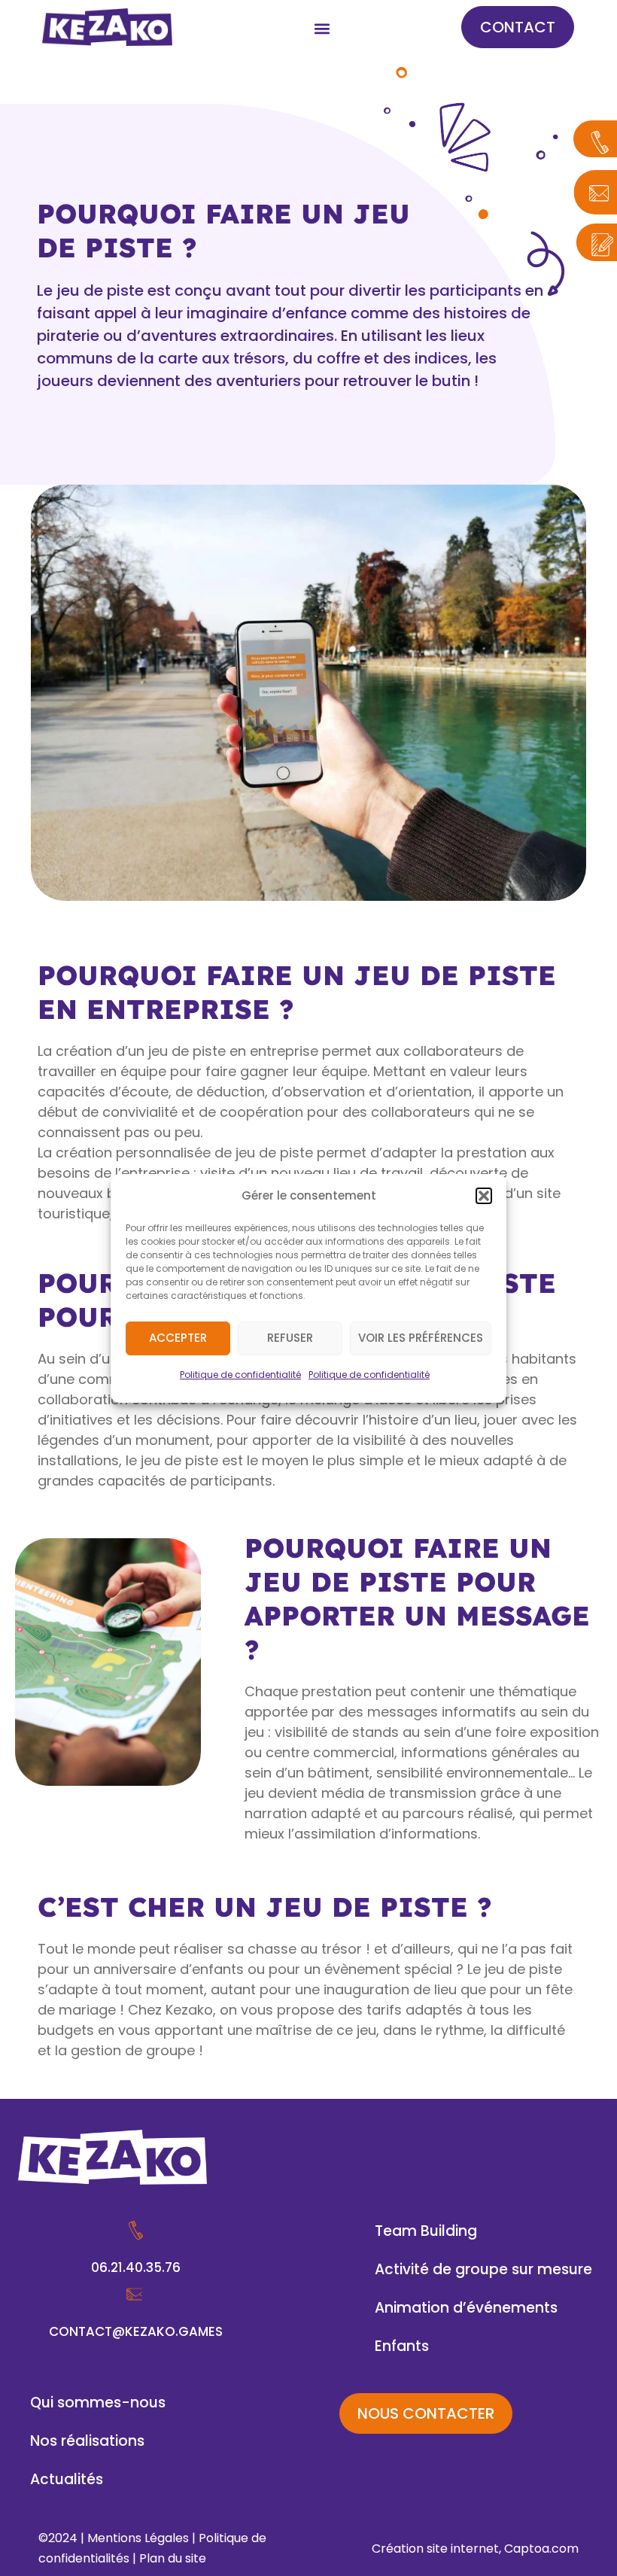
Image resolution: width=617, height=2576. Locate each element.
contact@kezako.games (136, 2331)
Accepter (178, 1338)
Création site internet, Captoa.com (475, 2549)
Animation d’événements (466, 2308)
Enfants (402, 2346)
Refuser (290, 1338)
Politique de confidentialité (240, 1375)
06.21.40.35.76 (136, 2267)
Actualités (67, 2479)
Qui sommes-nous (98, 2403)
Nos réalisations (87, 2441)
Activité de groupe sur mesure (483, 2269)
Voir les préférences (421, 1338)
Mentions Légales (138, 2538)
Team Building (426, 2231)
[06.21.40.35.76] (136, 2230)
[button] (484, 1196)
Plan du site (173, 2558)
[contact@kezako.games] (136, 2294)
